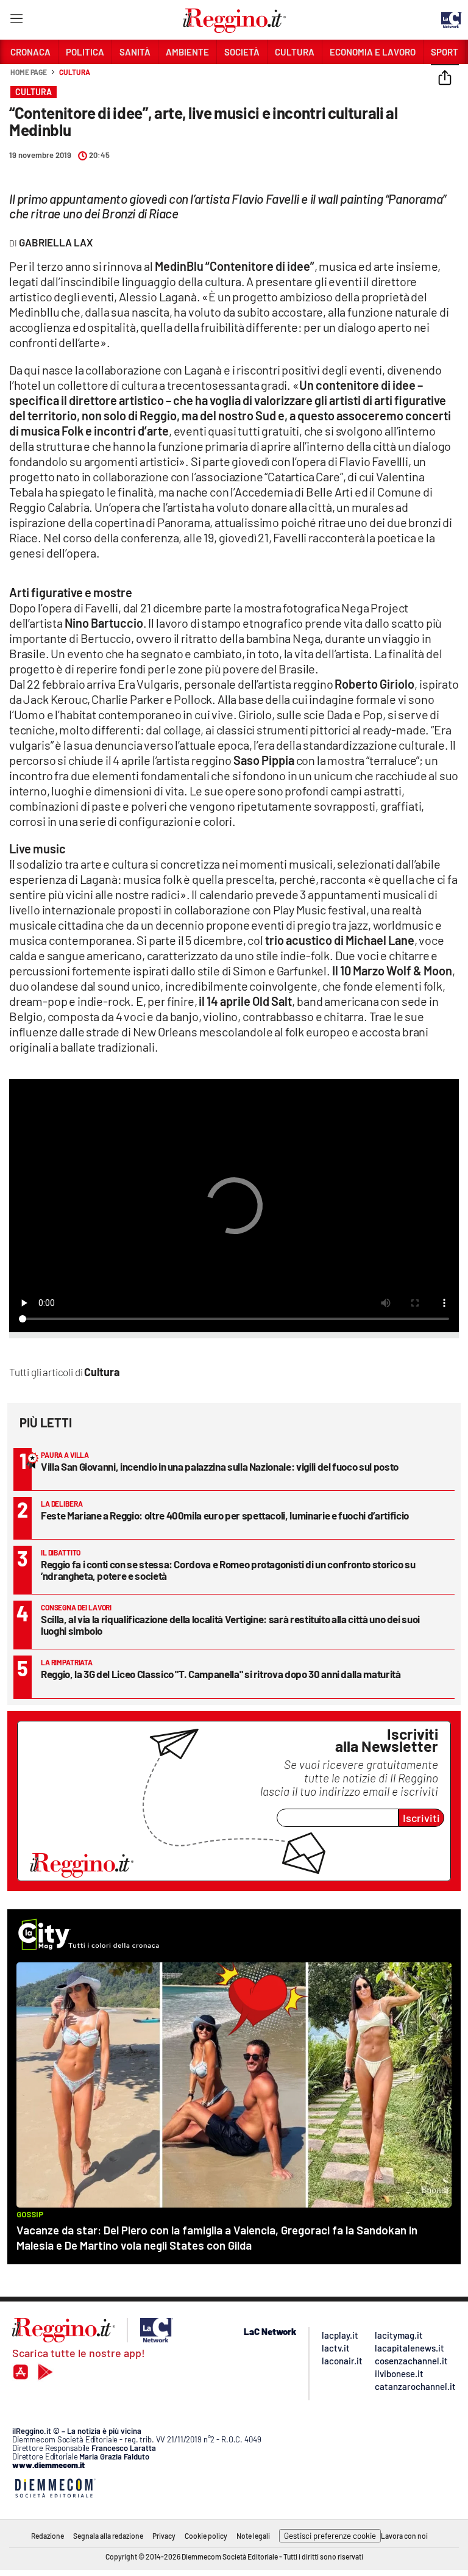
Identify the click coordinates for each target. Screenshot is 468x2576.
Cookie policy (206, 2536)
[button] (445, 79)
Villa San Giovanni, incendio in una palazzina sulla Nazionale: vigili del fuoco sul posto (220, 1466)
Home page (29, 72)
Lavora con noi (404, 2536)
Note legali (253, 2536)
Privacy (164, 2536)
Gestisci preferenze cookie (330, 2536)
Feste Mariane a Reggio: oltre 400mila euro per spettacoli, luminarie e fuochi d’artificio (225, 1515)
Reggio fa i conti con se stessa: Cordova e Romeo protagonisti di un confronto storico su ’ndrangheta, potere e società (228, 1570)
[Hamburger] (16, 21)
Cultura (74, 72)
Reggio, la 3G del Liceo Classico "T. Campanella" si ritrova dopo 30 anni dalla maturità (221, 1674)
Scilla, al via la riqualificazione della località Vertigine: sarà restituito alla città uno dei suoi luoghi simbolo (230, 1625)
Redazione (48, 2536)
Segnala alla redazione (108, 2536)
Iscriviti (421, 1818)
